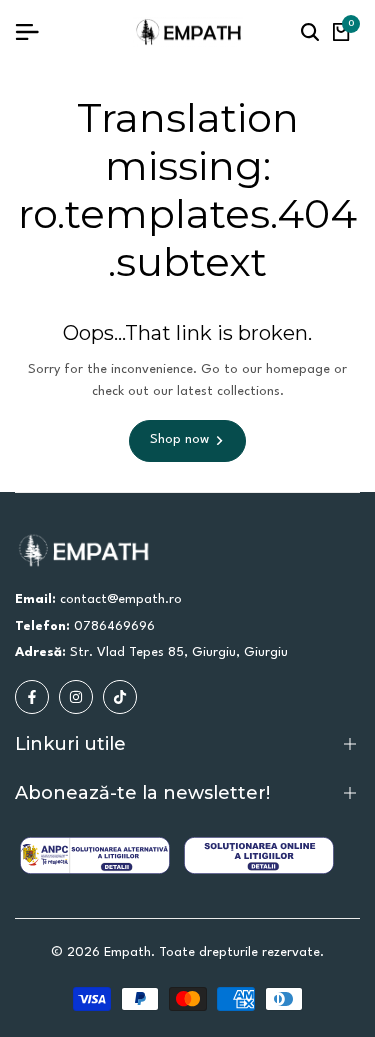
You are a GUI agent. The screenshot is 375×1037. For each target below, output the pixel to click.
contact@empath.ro (121, 599)
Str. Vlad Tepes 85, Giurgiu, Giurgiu (179, 652)
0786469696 (114, 626)
